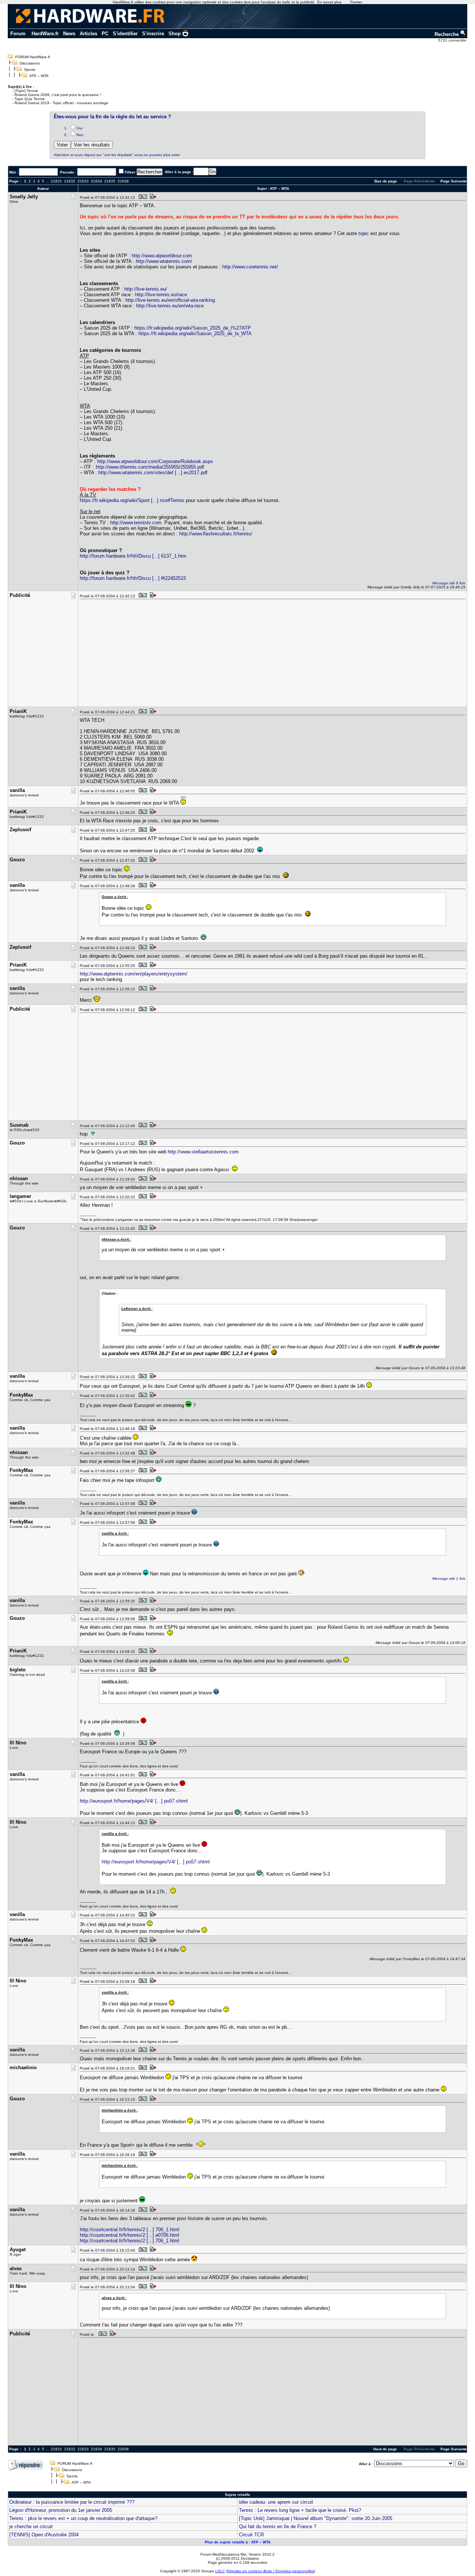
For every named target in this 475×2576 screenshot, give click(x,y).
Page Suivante (454, 181)
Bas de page (386, 181)
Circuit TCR (251, 2535)
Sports (30, 70)
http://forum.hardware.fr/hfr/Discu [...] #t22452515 (133, 578)
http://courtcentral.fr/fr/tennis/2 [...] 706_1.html (130, 2230)
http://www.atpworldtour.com (162, 256)
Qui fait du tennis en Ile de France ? (278, 2527)
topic (364, 233)
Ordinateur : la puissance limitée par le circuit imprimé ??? (72, 2502)
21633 (83, 181)
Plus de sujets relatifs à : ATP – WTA (238, 2542)
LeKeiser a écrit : (137, 1309)
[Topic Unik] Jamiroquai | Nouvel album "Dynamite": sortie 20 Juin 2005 (316, 2518)
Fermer (356, 2)
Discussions (30, 63)
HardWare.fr (45, 34)
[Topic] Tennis (26, 91)
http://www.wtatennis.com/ (164, 261)
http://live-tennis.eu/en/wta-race (170, 306)
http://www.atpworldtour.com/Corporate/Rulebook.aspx (155, 461)
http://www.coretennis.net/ (250, 267)
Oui (79, 128)
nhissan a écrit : (116, 1239)
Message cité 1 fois (449, 1578)
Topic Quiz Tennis (30, 99)
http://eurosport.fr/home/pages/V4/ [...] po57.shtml (134, 1801)
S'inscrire (153, 34)
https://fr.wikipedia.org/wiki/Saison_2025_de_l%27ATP (193, 328)
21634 (96, 181)
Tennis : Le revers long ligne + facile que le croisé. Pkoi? (300, 2510)
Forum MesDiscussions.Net (223, 2554)
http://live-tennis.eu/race (161, 295)
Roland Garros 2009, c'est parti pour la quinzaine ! (58, 95)
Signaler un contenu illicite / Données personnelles (271, 2571)
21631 (56, 181)
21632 (70, 181)
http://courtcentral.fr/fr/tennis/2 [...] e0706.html (130, 2235)
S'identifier (125, 34)
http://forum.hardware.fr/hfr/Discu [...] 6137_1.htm (133, 556)
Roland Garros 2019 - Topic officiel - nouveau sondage (61, 103)
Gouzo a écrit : (115, 897)
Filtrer (130, 172)
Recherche (447, 34)
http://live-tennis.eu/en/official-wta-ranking (170, 300)
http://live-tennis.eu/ (146, 289)
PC (105, 34)
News (69, 34)
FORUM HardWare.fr (33, 57)
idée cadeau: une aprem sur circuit (276, 2502)
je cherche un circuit (31, 2527)
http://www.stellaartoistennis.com (203, 1152)
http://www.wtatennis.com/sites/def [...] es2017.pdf (153, 473)
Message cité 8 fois (449, 583)
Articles (89, 34)
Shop (175, 34)
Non (80, 135)
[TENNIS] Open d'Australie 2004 (44, 2535)
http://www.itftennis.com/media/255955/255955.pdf (150, 467)
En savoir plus (329, 2)
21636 (123, 181)
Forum (18, 34)
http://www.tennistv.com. (137, 523)
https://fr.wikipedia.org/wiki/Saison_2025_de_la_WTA (195, 333)
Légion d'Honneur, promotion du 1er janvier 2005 (61, 2510)
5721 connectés (453, 40)
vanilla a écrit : (115, 1533)
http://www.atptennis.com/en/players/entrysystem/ (134, 974)
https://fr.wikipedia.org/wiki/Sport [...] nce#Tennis (132, 500)
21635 (110, 181)
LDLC (220, 2571)
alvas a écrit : (114, 2298)
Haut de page (385, 2449)
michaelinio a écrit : (120, 2110)
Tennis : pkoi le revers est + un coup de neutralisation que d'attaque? (83, 2518)
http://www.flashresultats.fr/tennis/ (216, 534)
